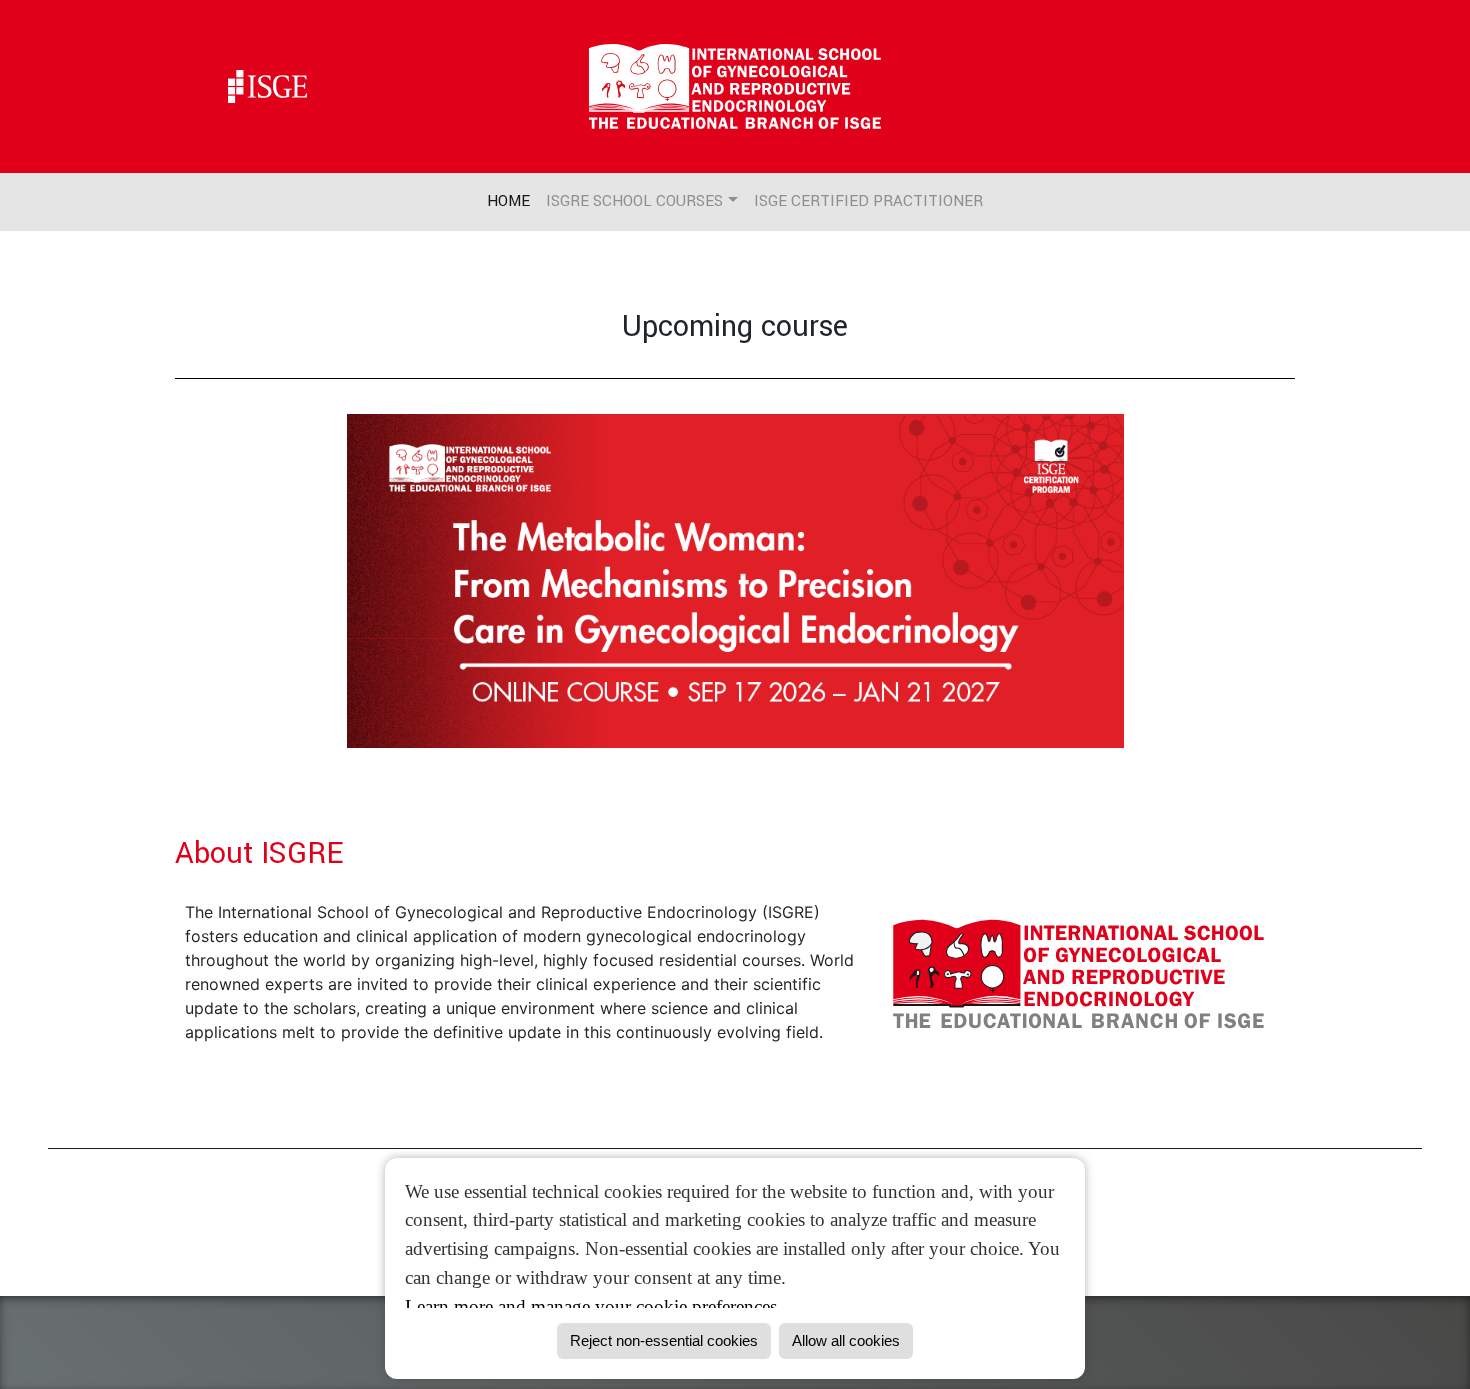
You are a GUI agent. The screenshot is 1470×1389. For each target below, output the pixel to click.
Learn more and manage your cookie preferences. (593, 1306)
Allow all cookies (846, 1340)
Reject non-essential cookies (664, 1340)
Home (508, 201)
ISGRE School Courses (634, 201)
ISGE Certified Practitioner (868, 201)
